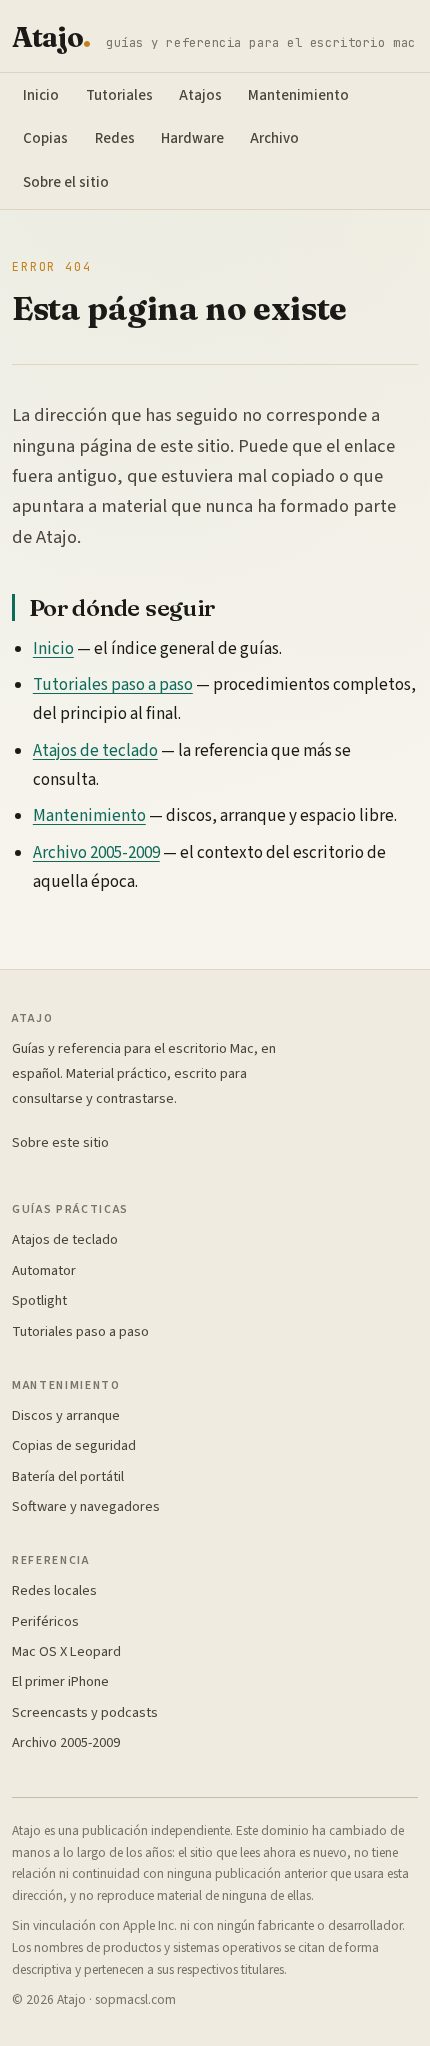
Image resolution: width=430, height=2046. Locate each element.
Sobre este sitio (60, 1142)
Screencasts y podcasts (85, 1712)
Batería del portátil (68, 1476)
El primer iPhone (60, 1681)
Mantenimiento (298, 95)
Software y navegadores (86, 1506)
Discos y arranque (66, 1415)
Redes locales (54, 1590)
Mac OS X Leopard (66, 1651)
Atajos (200, 95)
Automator (44, 1270)
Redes (115, 138)
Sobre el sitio (66, 182)
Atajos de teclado (95, 751)
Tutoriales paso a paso (113, 685)
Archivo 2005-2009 (96, 853)
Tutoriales (119, 95)
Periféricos (45, 1621)
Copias (45, 138)
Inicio (41, 95)
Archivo (274, 138)
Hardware (192, 138)
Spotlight (39, 1300)
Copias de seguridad (74, 1445)
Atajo (51, 38)
